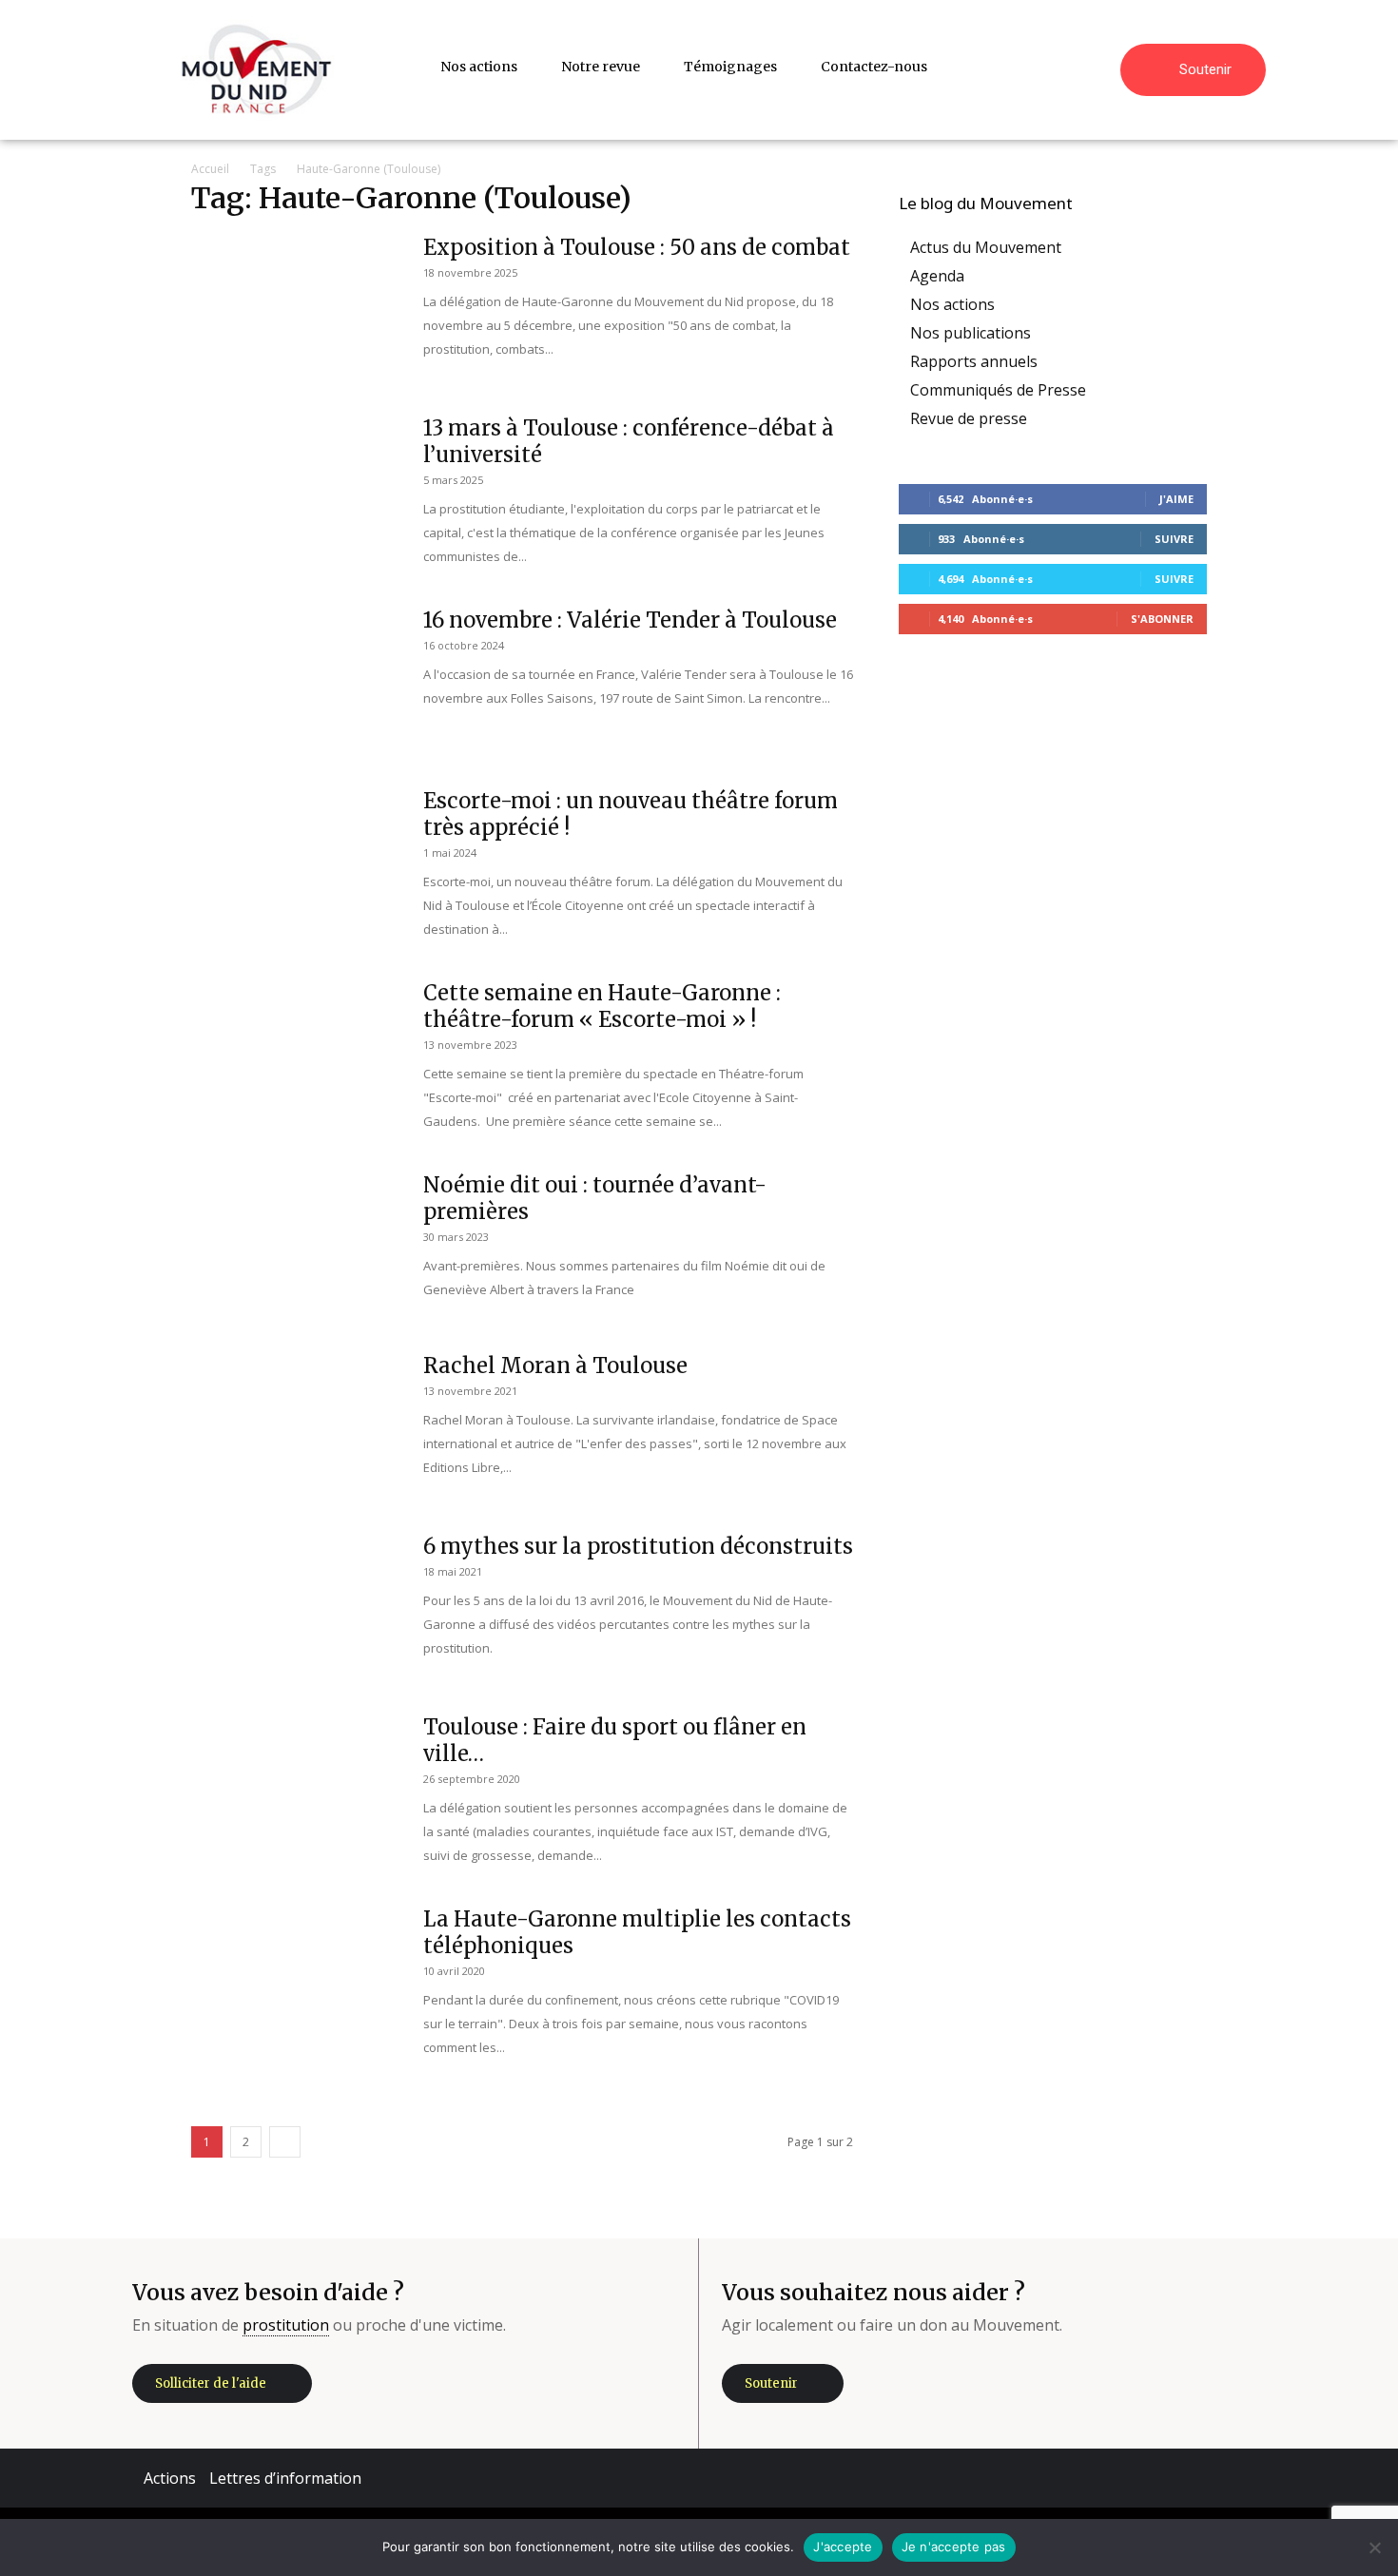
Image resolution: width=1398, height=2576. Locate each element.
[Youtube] (1242, 2478)
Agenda (937, 276)
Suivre (1174, 539)
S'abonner (1162, 619)
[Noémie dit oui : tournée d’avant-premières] (295, 1243)
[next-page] (285, 2142)
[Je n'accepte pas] (1374, 2547)
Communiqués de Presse (998, 390)
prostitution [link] (286, 2325)
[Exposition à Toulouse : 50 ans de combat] (295, 305)
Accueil (210, 169)
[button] (1097, 67)
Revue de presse (969, 418)
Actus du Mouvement (986, 247)
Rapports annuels (974, 361)
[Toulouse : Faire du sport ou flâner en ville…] (295, 1785)
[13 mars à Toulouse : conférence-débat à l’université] (295, 486)
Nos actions (952, 304)
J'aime (1176, 499)
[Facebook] (1071, 2478)
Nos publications (971, 333)
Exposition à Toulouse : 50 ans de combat (637, 247)
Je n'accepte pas (954, 2547)
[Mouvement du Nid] (257, 70)
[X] (1185, 2478)
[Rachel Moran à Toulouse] (295, 1424)
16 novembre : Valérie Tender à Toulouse (630, 620)
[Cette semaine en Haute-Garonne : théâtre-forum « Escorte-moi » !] (295, 1051)
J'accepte (843, 2547)
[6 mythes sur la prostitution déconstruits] (295, 1604)
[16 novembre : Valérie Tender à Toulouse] (295, 678)
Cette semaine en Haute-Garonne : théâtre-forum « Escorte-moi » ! (602, 1006)
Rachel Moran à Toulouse (555, 1365)
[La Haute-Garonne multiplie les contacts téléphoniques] (260, 1953)
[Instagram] (1128, 2478)
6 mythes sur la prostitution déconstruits (638, 1546)
